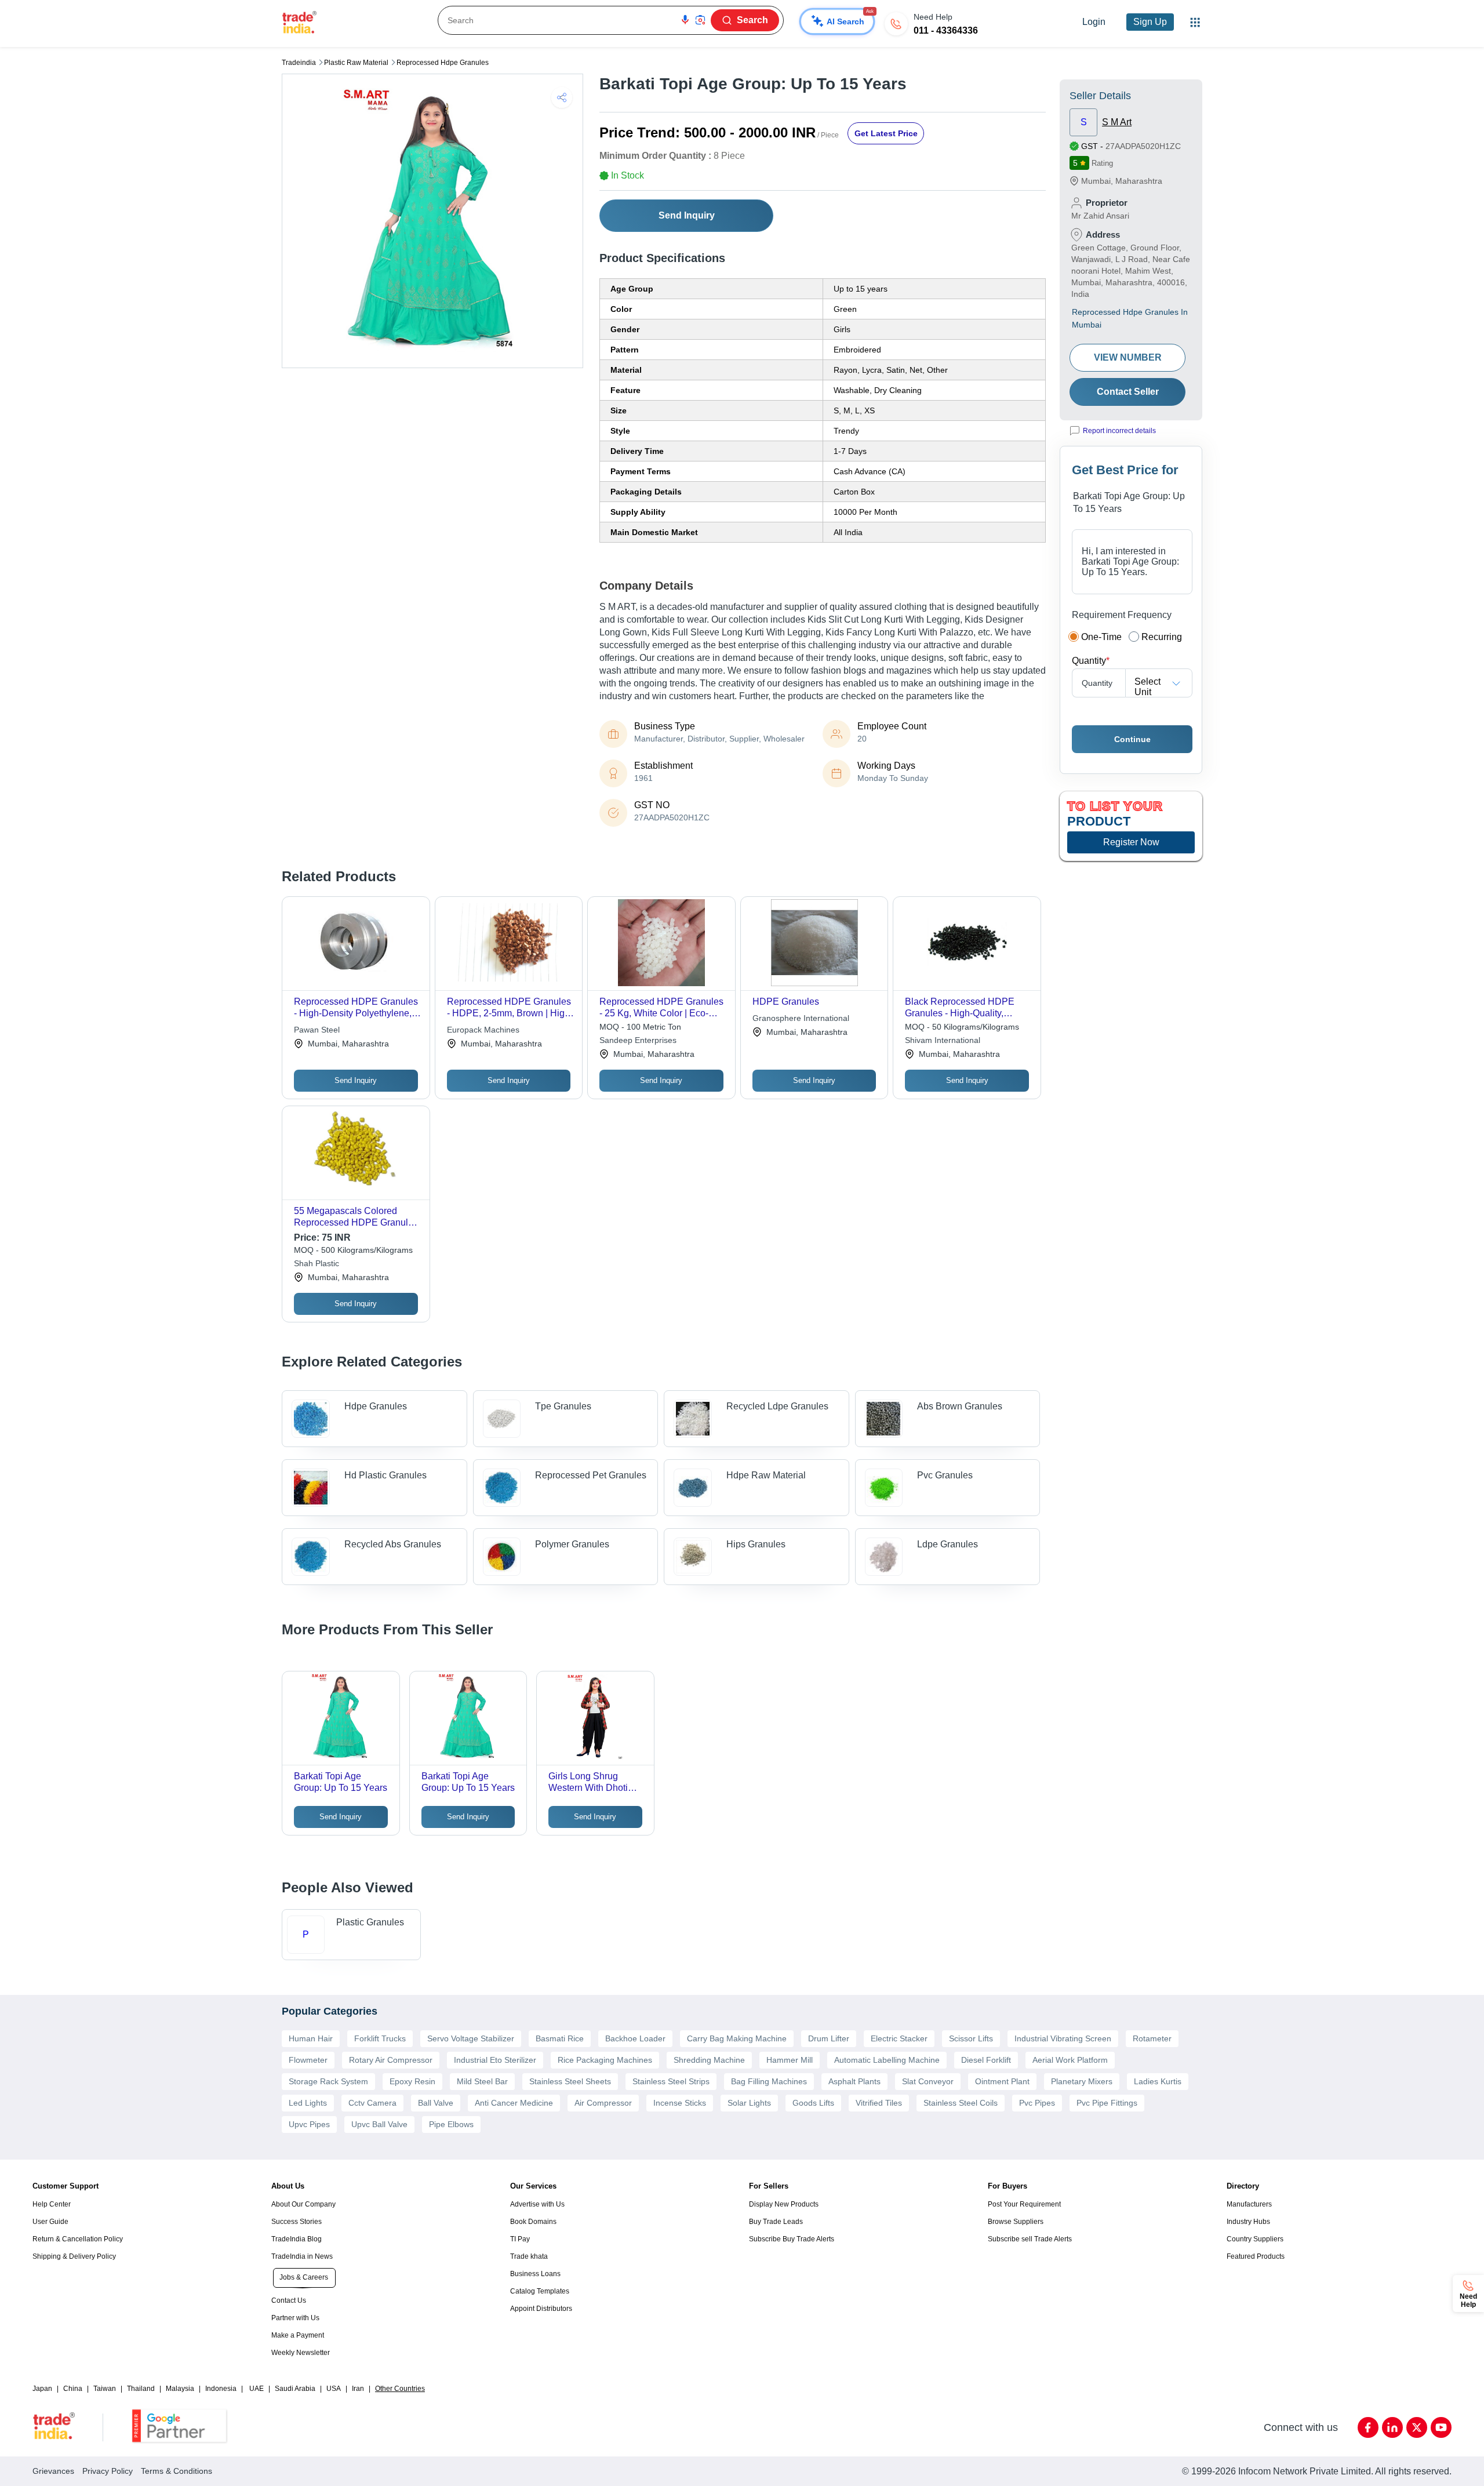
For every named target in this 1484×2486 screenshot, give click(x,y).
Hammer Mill (790, 2060)
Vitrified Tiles (879, 2103)
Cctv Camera (372, 2103)
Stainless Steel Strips (671, 2081)
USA (334, 2389)
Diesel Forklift (986, 2060)
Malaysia (180, 2389)
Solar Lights (749, 2103)
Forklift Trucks (380, 2038)
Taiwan (105, 2389)
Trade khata (529, 2256)
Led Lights (308, 2103)
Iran (358, 2389)
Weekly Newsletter (301, 2353)
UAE (257, 2389)
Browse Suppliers (1016, 2222)
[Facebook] (1368, 2427)
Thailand (141, 2389)
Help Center (52, 2204)
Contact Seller (1128, 392)
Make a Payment (298, 2335)
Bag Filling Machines (769, 2081)
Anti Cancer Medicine (514, 2103)
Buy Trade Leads (776, 2222)
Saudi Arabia (295, 2389)
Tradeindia (299, 63)
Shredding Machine (709, 2060)
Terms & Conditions (177, 2471)
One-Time (1101, 637)
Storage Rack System (328, 2081)
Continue (1132, 739)
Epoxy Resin (412, 2081)
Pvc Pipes (1037, 2103)
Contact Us (289, 2300)
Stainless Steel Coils (961, 2103)
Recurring (1162, 637)
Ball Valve (436, 2103)
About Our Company (303, 2204)
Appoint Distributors (541, 2309)
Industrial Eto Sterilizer (495, 2060)
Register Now (1131, 842)
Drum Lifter (829, 2038)
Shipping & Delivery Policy (74, 2256)
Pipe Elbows (451, 2124)
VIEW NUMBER (1128, 357)
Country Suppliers (1255, 2239)
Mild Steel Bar (482, 2081)
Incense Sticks (680, 2103)
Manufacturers (1249, 2204)
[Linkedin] (1392, 2427)
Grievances (53, 2471)
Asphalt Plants (854, 2081)
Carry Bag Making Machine (737, 2038)
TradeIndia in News (302, 2256)
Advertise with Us (537, 2204)
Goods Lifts (813, 2103)
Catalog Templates (540, 2291)
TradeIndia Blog (297, 2239)
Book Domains (533, 2222)
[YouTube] (1441, 2427)
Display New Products (784, 2204)
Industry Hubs (1248, 2222)
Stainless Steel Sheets (570, 2081)
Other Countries (400, 2389)
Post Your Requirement (1024, 2204)
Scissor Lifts (971, 2038)
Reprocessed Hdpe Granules (443, 63)
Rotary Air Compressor (391, 2060)
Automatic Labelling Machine (887, 2060)
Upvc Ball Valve (379, 2124)
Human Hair (311, 2038)
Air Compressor (603, 2103)
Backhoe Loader (635, 2038)
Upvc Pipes (309, 2124)
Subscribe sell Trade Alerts (1030, 2239)
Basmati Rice (560, 2038)
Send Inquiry (687, 215)
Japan (42, 2389)
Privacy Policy (108, 2471)
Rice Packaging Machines (605, 2060)
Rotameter (1152, 2038)
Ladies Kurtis (1158, 2081)
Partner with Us (295, 2318)
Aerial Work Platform (1070, 2060)
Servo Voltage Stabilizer (471, 2038)
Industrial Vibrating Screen (1063, 2038)
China (73, 2389)
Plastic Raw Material (356, 63)
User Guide (50, 2222)
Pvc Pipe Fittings (1107, 2103)
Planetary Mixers (1082, 2081)
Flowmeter (308, 2060)
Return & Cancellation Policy (78, 2239)
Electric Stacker (899, 2038)
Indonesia (221, 2389)
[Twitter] (1417, 2427)
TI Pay (520, 2239)
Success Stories (297, 2222)
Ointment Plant (1002, 2081)
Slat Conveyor (928, 2081)
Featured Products (1256, 2256)
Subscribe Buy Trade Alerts (792, 2239)
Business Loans (535, 2274)
